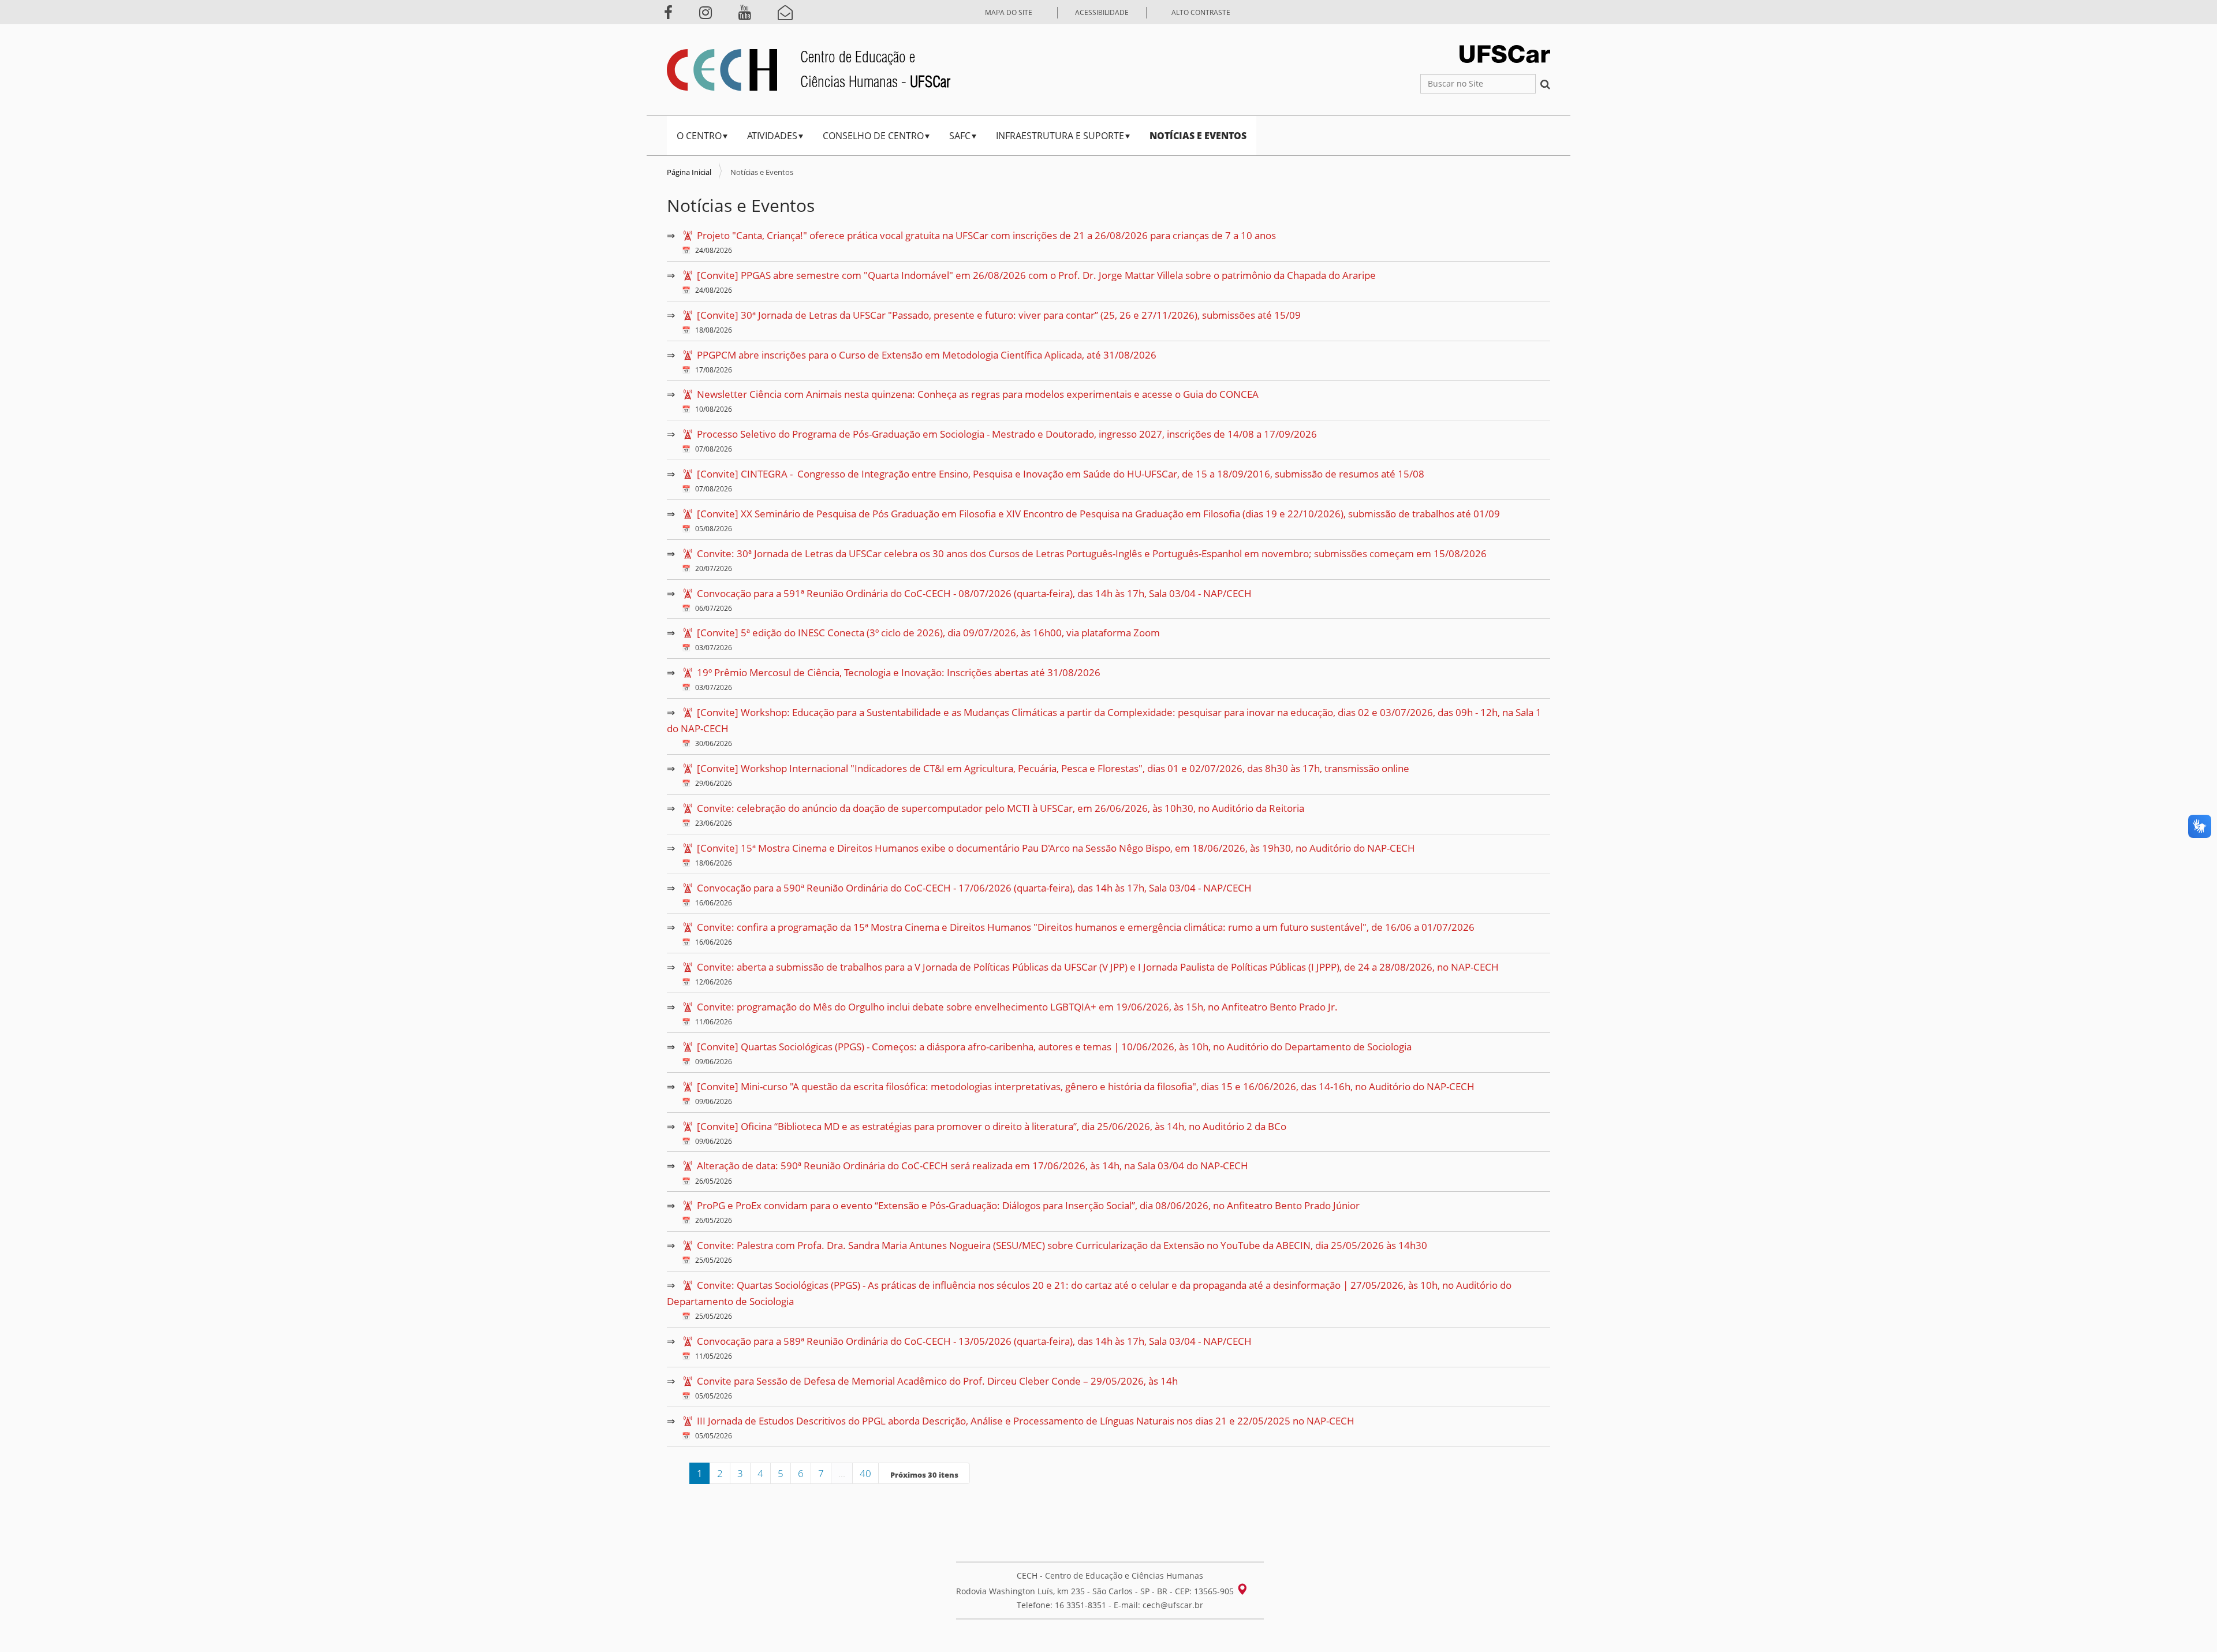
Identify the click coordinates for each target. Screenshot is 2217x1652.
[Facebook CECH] (673, 12)
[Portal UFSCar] (1505, 53)
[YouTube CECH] (749, 12)
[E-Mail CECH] (790, 12)
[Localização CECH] (1248, 1589)
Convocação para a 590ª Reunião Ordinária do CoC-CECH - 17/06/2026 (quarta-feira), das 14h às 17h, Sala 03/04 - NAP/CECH (974, 888)
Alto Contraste (1201, 12)
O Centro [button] (699, 136)
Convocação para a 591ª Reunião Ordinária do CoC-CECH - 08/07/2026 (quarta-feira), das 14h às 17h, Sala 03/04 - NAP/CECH (974, 593)
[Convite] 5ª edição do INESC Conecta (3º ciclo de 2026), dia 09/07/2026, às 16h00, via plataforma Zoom (928, 633)
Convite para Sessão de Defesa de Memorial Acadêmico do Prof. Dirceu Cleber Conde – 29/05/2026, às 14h (937, 1381)
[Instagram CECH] (710, 12)
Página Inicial (689, 172)
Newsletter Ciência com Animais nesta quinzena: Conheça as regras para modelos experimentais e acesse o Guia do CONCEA (978, 394)
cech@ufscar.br (1173, 1605)
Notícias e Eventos (1198, 136)
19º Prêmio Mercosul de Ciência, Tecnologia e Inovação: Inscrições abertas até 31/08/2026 (899, 672)
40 (865, 1473)
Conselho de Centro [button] (873, 136)
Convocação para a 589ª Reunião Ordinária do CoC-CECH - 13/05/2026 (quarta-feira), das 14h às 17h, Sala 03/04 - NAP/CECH (974, 1341)
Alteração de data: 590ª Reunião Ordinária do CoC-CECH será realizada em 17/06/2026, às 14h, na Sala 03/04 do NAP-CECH (973, 1166)
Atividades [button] (772, 136)
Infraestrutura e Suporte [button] (1060, 136)
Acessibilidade (1102, 12)
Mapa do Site (1009, 12)
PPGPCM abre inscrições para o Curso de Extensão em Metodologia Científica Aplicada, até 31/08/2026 (927, 355)
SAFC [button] (960, 136)
